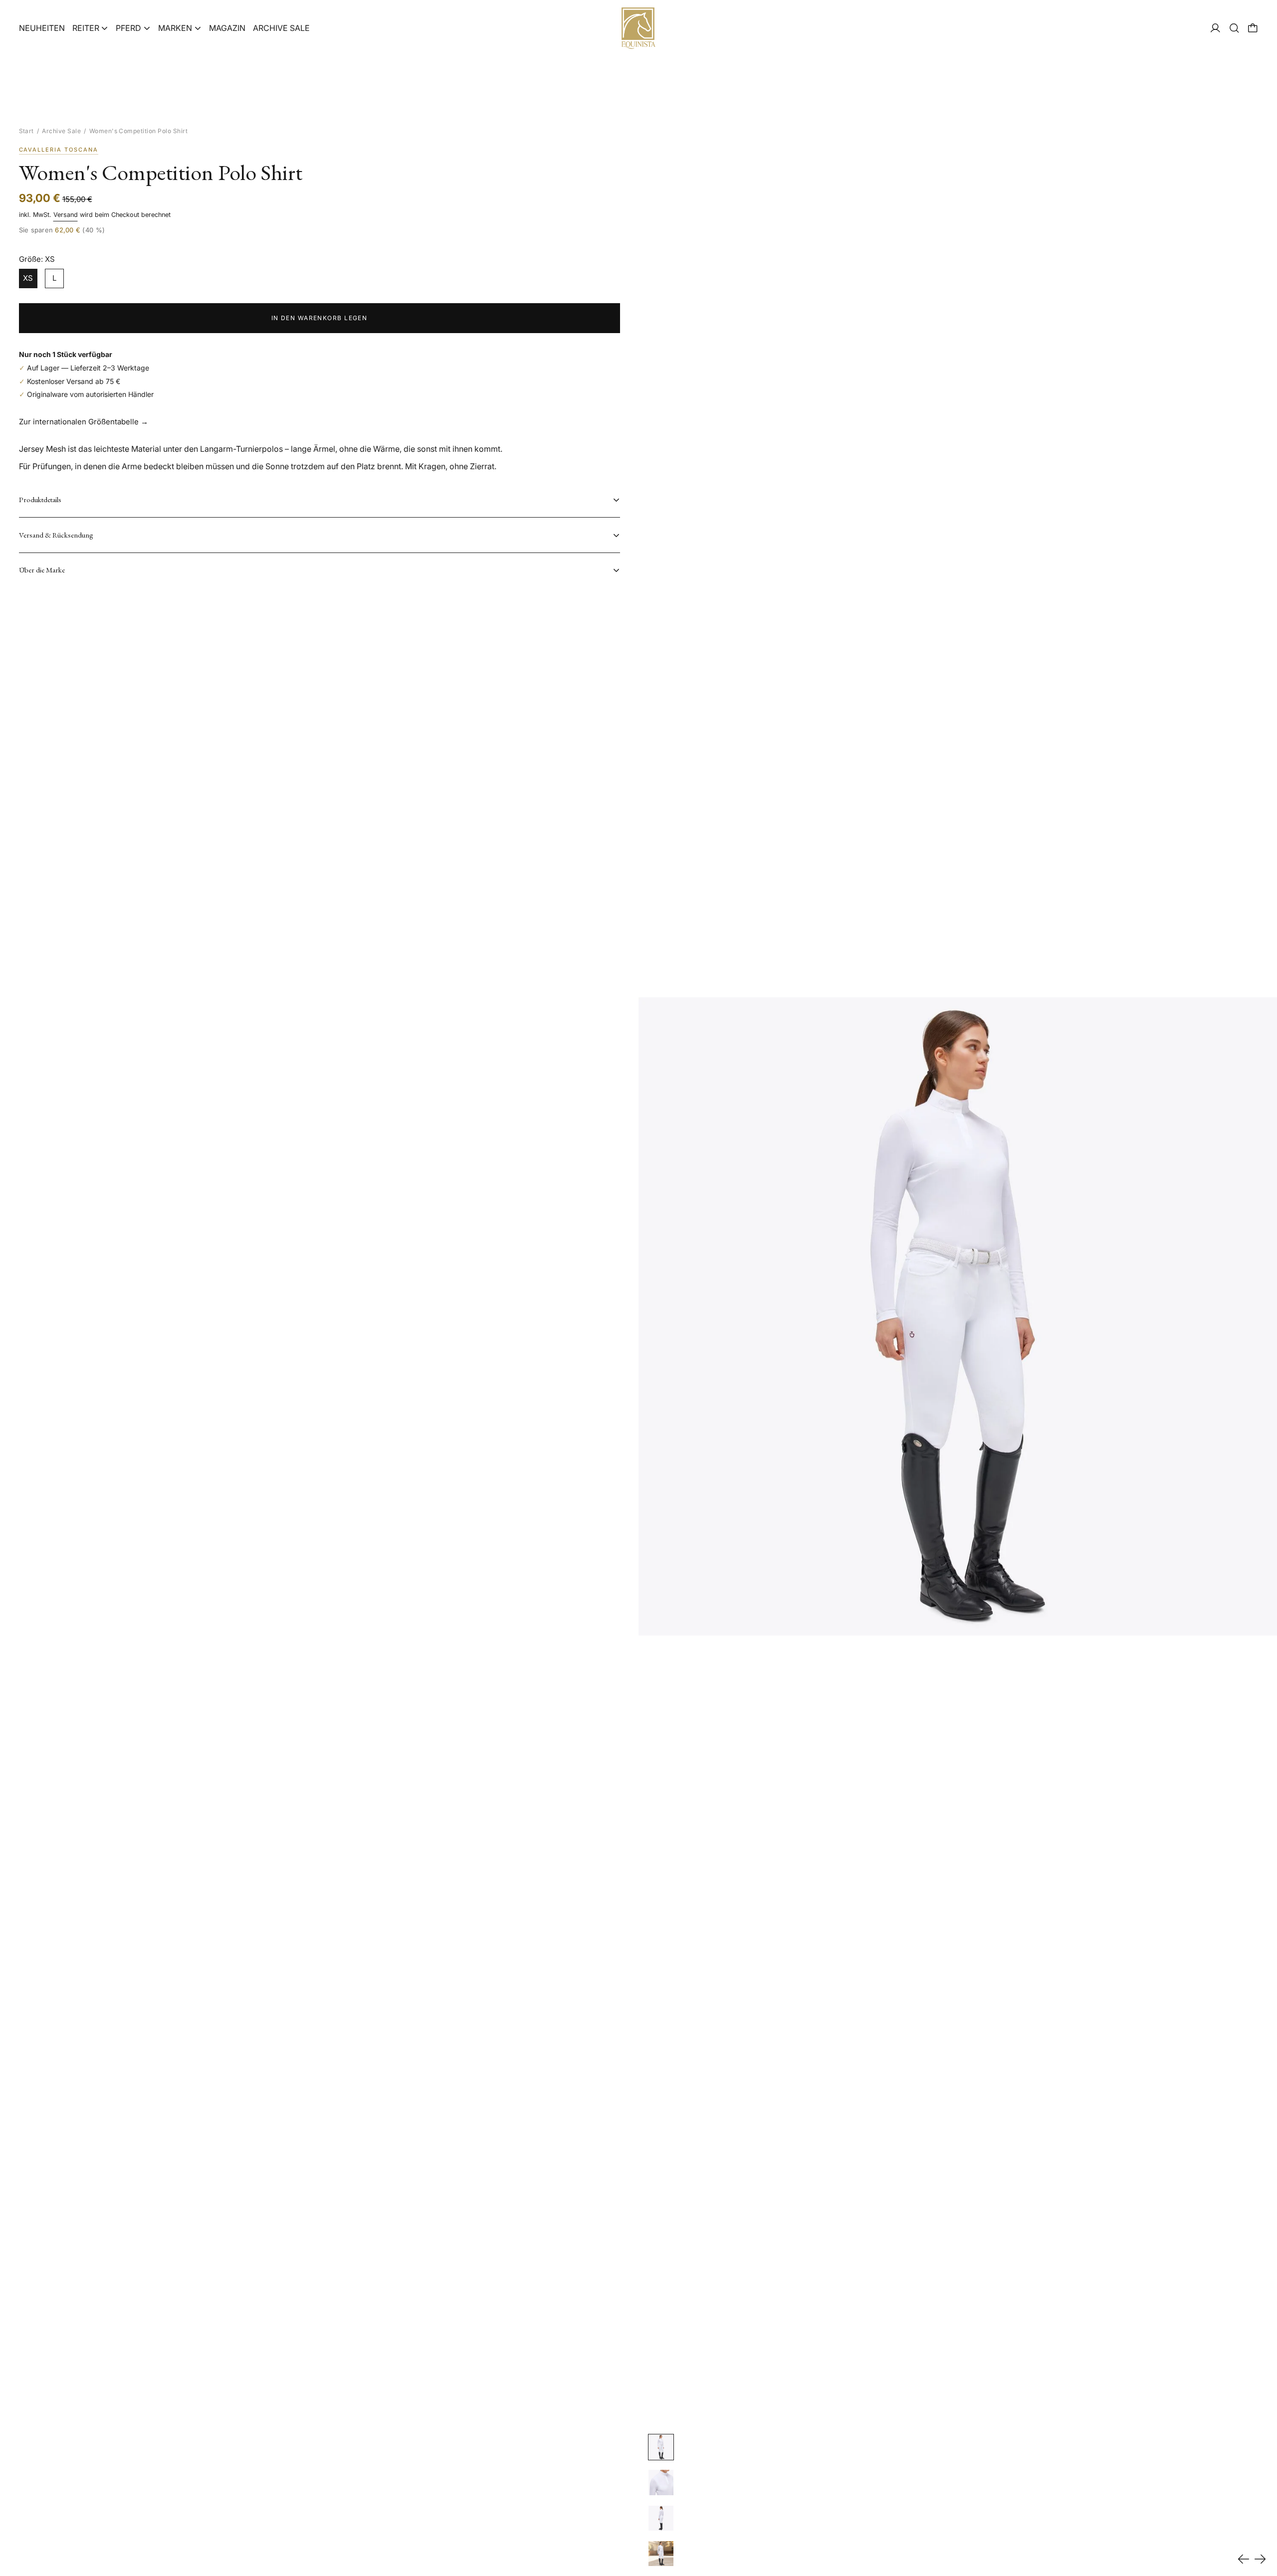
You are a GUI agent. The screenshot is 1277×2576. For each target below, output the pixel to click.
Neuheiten (42, 28)
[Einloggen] (1215, 28)
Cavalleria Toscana (59, 150)
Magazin (227, 28)
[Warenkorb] (1253, 28)
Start (26, 131)
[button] (1234, 28)
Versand (66, 215)
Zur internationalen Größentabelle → (84, 422)
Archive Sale (281, 28)
